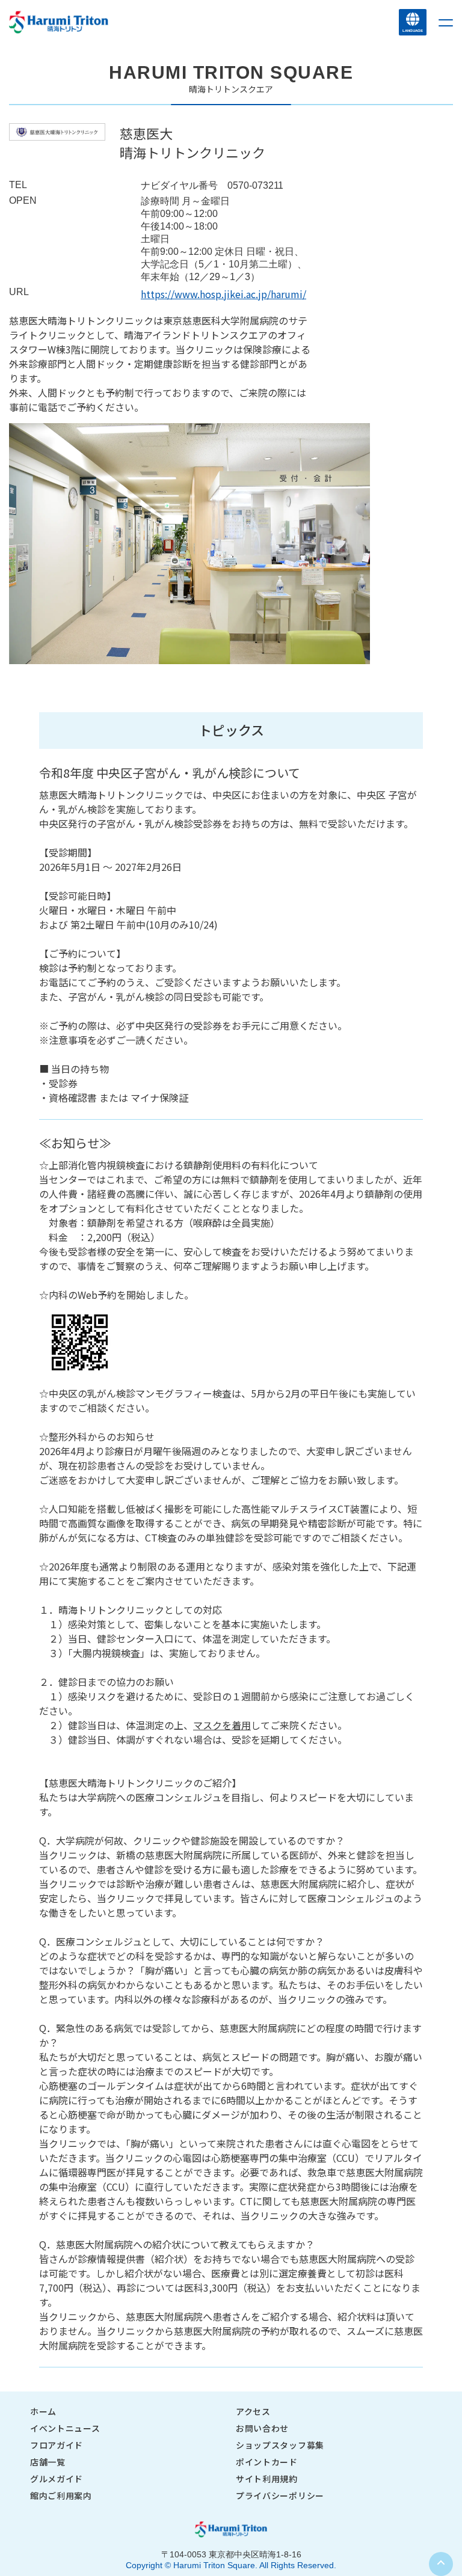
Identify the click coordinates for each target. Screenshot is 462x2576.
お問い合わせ (262, 2428)
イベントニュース (65, 2428)
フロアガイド (57, 2445)
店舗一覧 (48, 2462)
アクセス (253, 2411)
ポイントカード (267, 2462)
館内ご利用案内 (61, 2495)
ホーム (43, 2411)
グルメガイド (57, 2479)
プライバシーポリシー (280, 2495)
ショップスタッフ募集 (280, 2445)
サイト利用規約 (267, 2479)
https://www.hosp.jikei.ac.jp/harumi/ (223, 294)
